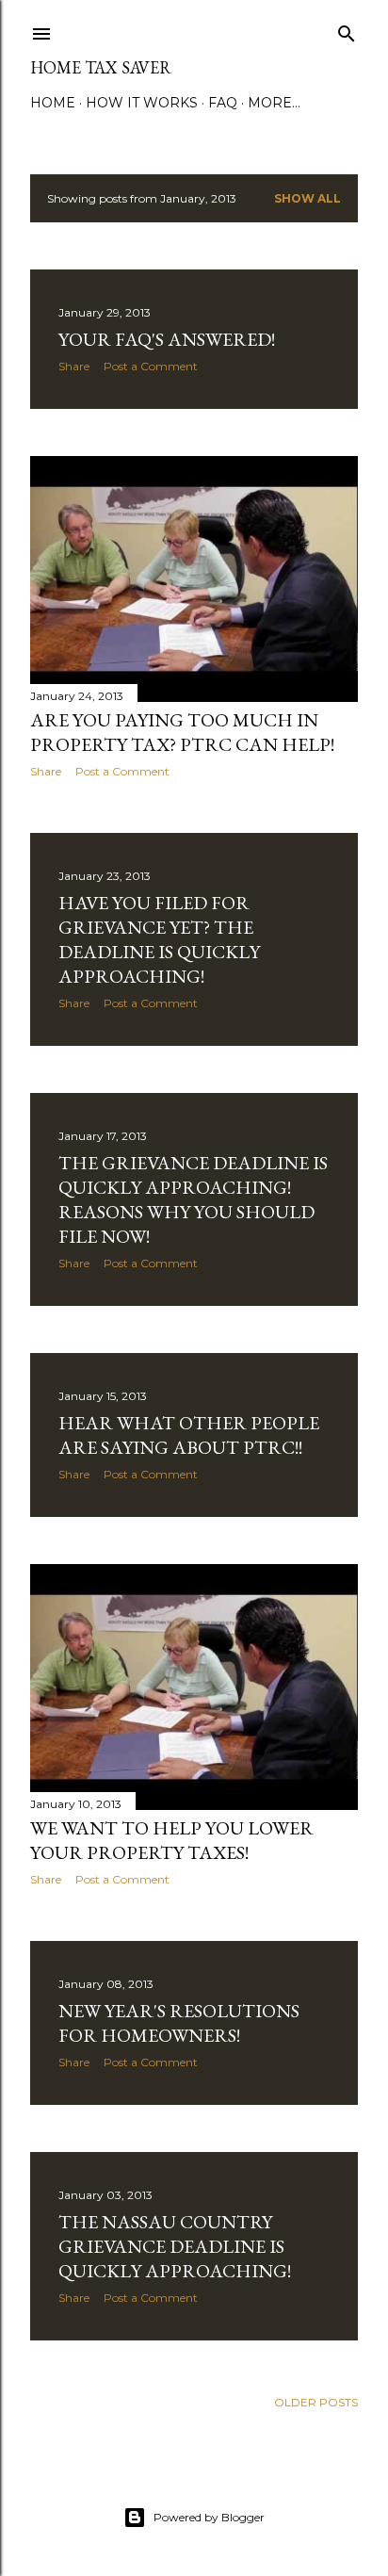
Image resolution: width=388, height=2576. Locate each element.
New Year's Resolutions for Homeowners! (179, 2023)
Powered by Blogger (209, 2517)
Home (53, 103)
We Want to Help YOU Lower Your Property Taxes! (172, 1840)
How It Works (142, 103)
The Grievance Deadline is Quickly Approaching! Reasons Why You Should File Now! (193, 1199)
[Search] (347, 30)
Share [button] (74, 366)
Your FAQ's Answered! (167, 339)
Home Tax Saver (101, 67)
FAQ (223, 103)
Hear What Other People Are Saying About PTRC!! (189, 1435)
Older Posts (316, 2402)
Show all (307, 198)
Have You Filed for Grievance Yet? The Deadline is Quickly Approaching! (159, 939)
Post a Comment (151, 366)
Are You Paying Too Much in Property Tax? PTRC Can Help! (182, 732)
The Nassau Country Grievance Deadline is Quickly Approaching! (175, 2246)
